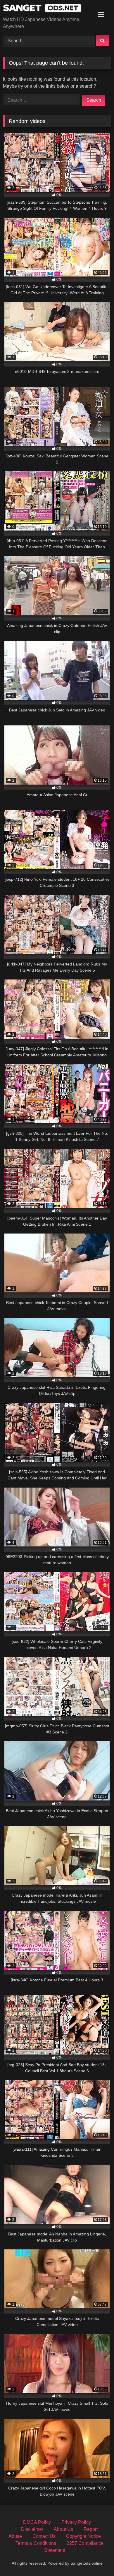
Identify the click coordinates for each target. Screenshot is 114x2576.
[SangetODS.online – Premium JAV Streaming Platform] (47, 9)
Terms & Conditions (36, 2543)
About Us (63, 2529)
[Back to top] (96, 2559)
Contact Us (44, 2536)
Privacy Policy (76, 2522)
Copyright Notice (83, 2536)
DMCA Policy (37, 2522)
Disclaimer (32, 2529)
